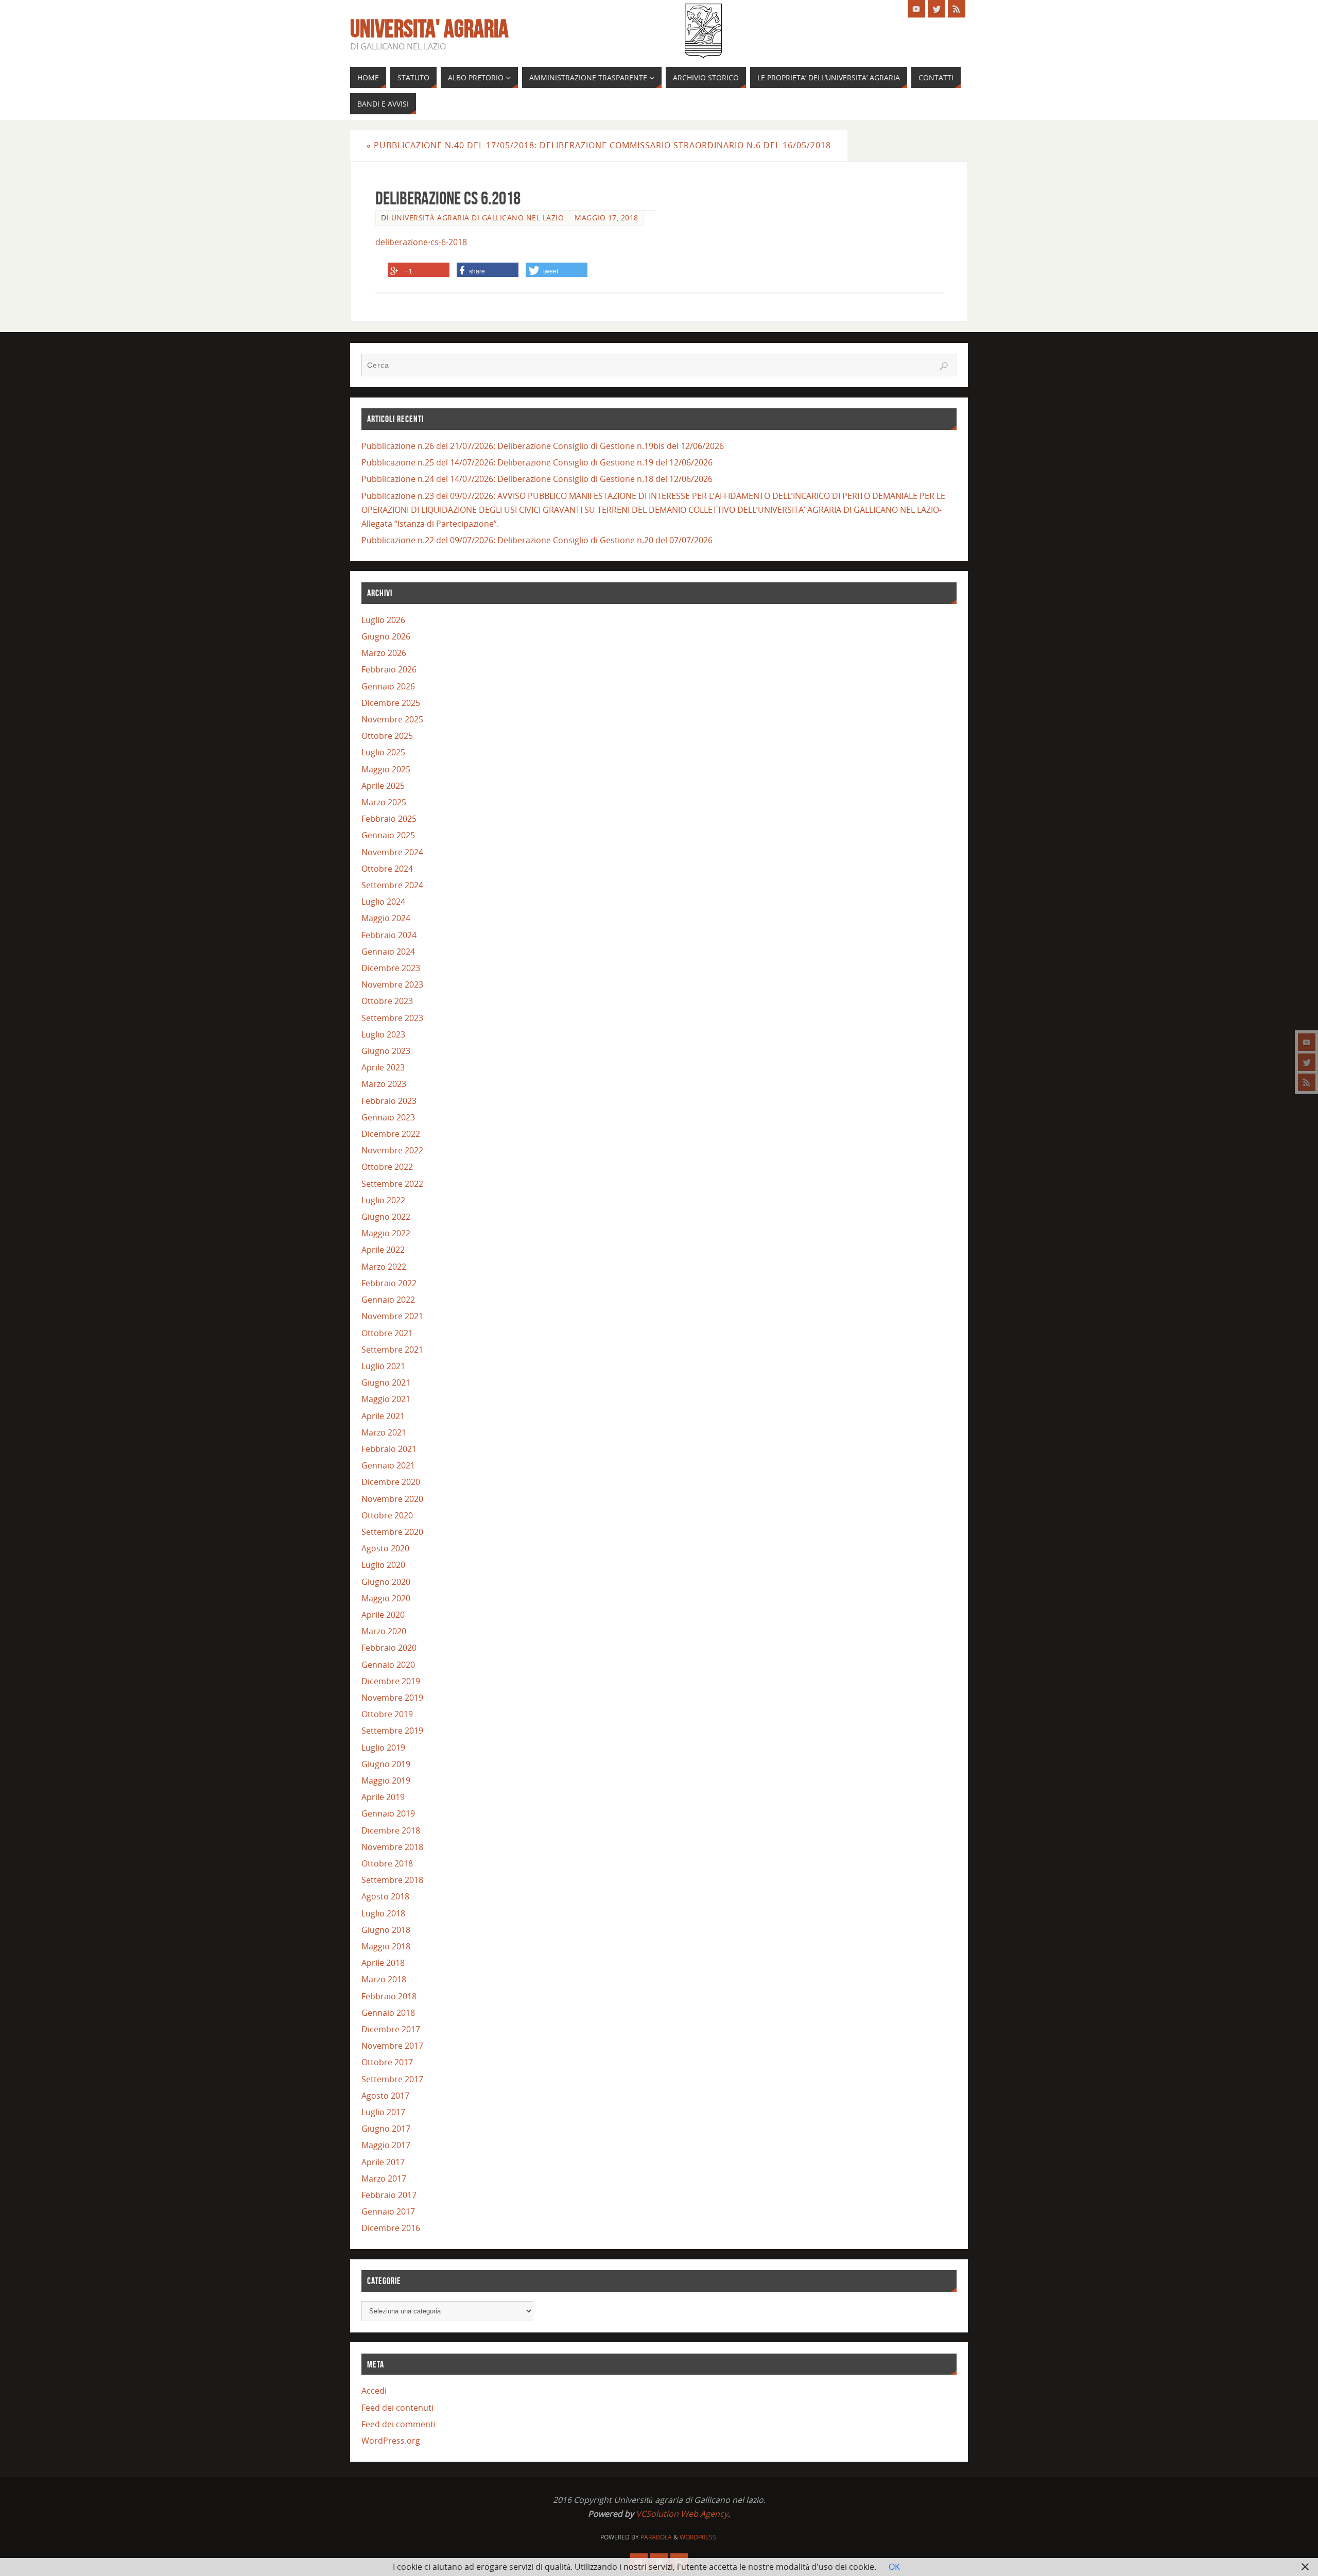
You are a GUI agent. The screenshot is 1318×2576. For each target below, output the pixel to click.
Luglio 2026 (383, 620)
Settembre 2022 (392, 1184)
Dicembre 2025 (391, 703)
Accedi (374, 2391)
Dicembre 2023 (391, 968)
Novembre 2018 (392, 1847)
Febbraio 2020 (389, 1648)
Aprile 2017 (383, 2162)
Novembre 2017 (392, 2046)
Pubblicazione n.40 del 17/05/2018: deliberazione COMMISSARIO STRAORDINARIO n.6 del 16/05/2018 (599, 145)
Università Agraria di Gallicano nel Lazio (478, 218)
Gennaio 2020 (388, 1665)
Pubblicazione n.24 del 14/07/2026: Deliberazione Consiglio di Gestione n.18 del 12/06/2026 (537, 479)
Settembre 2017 (392, 2079)
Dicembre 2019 (391, 1681)
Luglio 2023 (383, 1034)
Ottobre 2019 (387, 1714)
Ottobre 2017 (387, 2062)
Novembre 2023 (392, 984)
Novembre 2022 (392, 1150)
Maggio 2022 (386, 1233)
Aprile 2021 (383, 1416)
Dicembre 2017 (391, 2029)
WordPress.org (391, 2441)
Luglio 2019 (383, 1748)
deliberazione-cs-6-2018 (421, 242)
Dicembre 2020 (391, 1482)
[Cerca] (944, 366)
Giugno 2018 (386, 1930)
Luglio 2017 (383, 2112)
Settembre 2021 (392, 1350)
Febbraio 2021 (389, 1449)
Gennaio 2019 (388, 1813)
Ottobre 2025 (387, 736)
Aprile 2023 (383, 1067)
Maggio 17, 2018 (606, 218)
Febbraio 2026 (389, 669)
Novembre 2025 (392, 719)
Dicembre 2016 (391, 2228)
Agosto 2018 (385, 1896)
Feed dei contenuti (397, 2408)
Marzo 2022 (384, 1267)
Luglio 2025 (383, 752)
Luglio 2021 (383, 1366)
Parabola (656, 2537)
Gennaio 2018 (388, 2013)
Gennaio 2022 (388, 1300)
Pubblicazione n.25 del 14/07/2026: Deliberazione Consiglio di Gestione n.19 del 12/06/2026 (537, 462)
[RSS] (1307, 1082)
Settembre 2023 (392, 1018)
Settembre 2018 (392, 1880)
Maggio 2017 (386, 2145)
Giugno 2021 (386, 1382)
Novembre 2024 (392, 852)
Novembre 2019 (392, 1698)
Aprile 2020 (383, 1615)
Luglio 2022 (383, 1200)
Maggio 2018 (386, 1946)
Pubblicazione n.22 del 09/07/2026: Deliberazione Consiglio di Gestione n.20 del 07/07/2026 (537, 540)
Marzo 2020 (384, 1631)
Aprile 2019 (383, 1797)
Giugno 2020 (386, 1582)
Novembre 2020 (392, 1499)
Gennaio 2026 (388, 686)
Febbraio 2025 (389, 819)
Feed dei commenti (398, 2424)
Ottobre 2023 (387, 1001)
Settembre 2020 (392, 1532)
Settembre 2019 (392, 1731)
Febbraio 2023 (389, 1101)
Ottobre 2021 (387, 1333)
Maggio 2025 (386, 769)
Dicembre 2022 (391, 1134)
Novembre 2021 (392, 1316)
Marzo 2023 (384, 1084)
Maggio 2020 (386, 1598)
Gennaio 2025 (388, 835)
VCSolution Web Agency (682, 2514)
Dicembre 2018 (391, 1830)
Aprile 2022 (383, 1250)
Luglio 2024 (383, 902)
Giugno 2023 (386, 1051)
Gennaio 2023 (388, 1117)
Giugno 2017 (386, 2129)
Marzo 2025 (384, 802)
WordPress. (699, 2537)
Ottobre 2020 (387, 1515)
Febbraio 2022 (389, 1283)
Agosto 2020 (385, 1548)
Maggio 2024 (386, 918)
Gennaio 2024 (388, 952)
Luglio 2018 (383, 1913)
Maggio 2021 (386, 1399)
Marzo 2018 (384, 1979)
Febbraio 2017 (389, 2195)
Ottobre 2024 (387, 869)
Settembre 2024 (392, 885)
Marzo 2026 (384, 653)
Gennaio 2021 (388, 1465)
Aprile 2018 (383, 1963)
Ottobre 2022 (387, 1167)
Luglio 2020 (383, 1565)
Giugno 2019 (386, 1764)
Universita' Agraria (429, 29)
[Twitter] (1307, 1062)
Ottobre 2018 (387, 1863)
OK (894, 2567)
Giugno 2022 (386, 1217)
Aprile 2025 (383, 786)
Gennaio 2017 (388, 2211)
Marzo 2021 (384, 1432)
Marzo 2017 (384, 2179)
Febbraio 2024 (389, 935)
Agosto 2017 (385, 2096)
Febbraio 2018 (389, 1996)
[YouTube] (1307, 1042)
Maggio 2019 (386, 1780)
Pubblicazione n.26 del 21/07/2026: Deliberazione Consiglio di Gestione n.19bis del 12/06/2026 (543, 446)
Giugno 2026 (386, 636)
